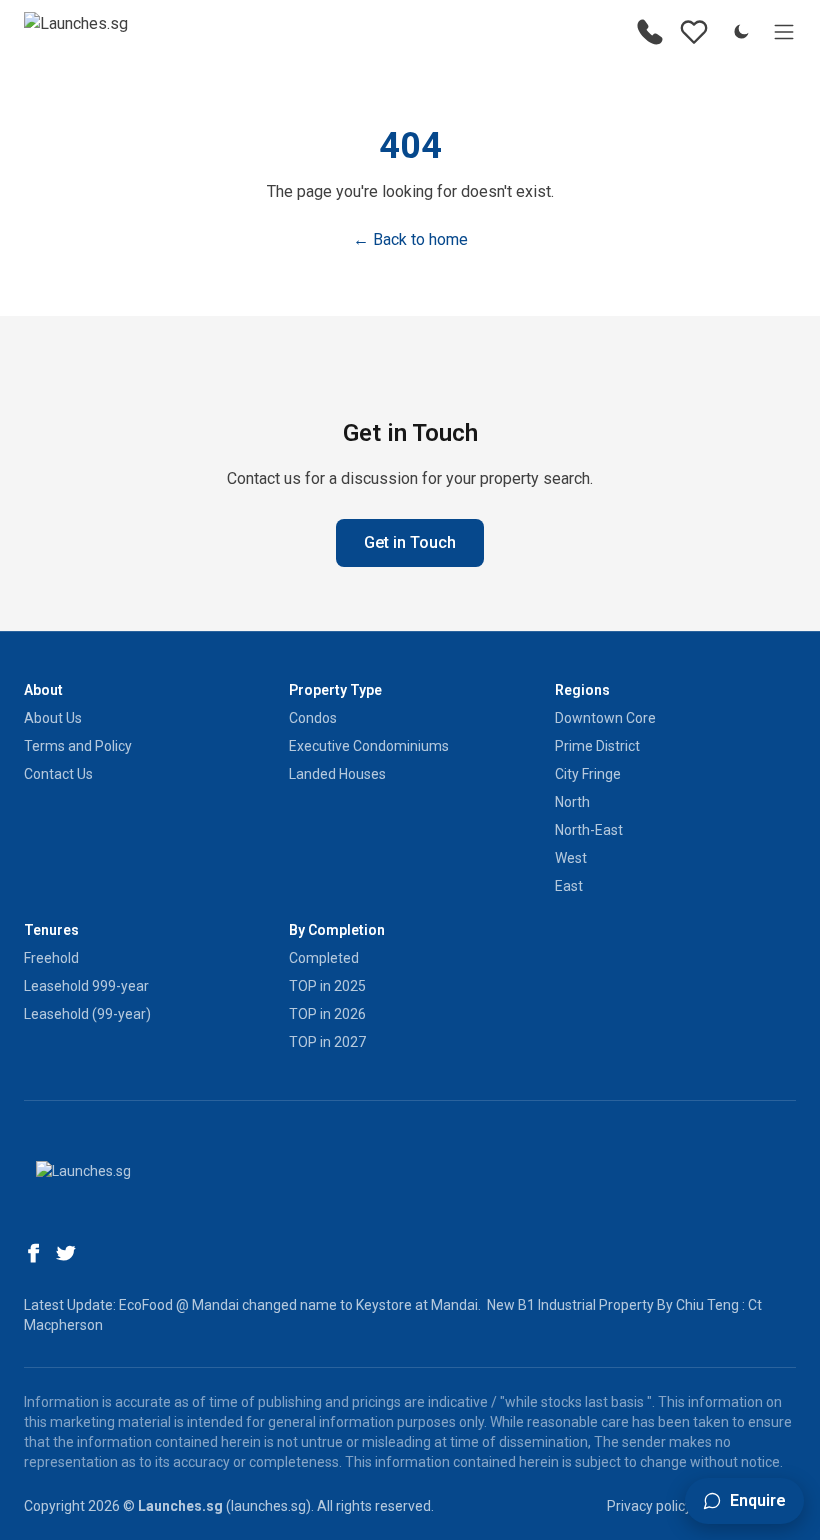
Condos (313, 718)
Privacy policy (649, 1506)
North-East (589, 830)
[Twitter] (66, 1253)
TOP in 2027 (327, 1042)
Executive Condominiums (369, 746)
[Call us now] (650, 32)
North (572, 802)
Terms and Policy (78, 746)
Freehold (51, 958)
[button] (744, 1501)
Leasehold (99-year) (87, 1014)
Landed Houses (337, 774)
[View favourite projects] (694, 32)
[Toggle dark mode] (741, 32)
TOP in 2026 (327, 1014)
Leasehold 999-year (86, 986)
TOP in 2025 (327, 986)
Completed (324, 958)
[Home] (76, 32)
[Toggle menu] (784, 32)
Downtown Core (605, 718)
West (571, 858)
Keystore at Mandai (417, 1305)
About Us (53, 718)
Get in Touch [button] (410, 542)
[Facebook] (34, 1253)
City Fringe (588, 774)
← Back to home (410, 239)
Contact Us (58, 774)
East (569, 886)
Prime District (597, 746)
